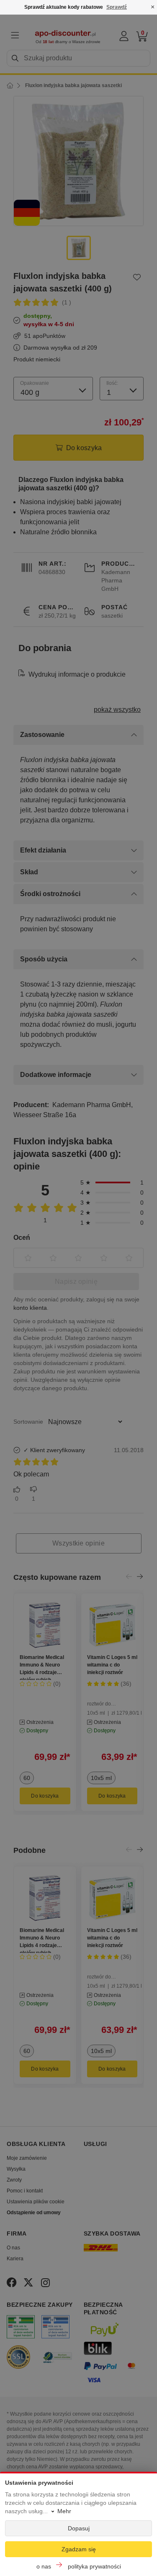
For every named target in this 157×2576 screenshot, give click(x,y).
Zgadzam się (79, 2549)
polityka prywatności (94, 2566)
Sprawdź (117, 7)
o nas (44, 2566)
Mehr (64, 2511)
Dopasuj (79, 2528)
